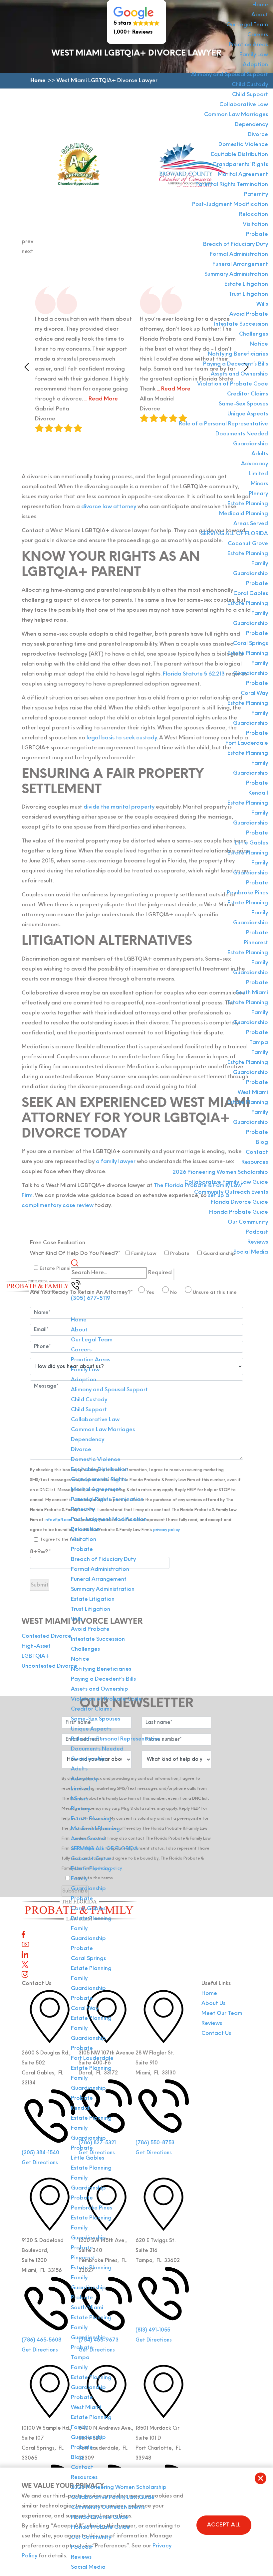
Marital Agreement (243, 175)
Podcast (257, 1232)
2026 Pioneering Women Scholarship (220, 1172)
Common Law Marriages (236, 115)
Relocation (254, 215)
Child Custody (250, 85)
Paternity (256, 195)
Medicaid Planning (244, 514)
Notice (259, 344)
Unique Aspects (248, 414)
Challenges (254, 334)
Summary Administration (236, 274)
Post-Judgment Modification (230, 205)
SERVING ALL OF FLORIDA (234, 534)
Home (260, 5)
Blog (262, 1142)
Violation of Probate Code (233, 384)
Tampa (259, 1043)
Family (260, 564)
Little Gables (251, 843)
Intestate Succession (241, 324)
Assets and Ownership (239, 374)
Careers (258, 35)
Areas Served (251, 524)
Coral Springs (251, 644)
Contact (257, 1152)
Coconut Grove (248, 544)
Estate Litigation (246, 284)
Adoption (255, 65)
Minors (259, 484)
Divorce (258, 135)
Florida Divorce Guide (239, 1202)
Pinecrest (256, 943)
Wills (262, 304)
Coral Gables (251, 594)
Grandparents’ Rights (240, 165)
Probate (257, 234)
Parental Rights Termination (232, 185)
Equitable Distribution (240, 155)
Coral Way (254, 693)
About (260, 15)
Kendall (258, 793)
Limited (258, 474)
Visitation (255, 225)
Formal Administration (239, 254)
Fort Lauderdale (247, 743)
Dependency (251, 125)
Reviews (258, 1242)
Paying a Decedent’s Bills (236, 364)
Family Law (254, 55)
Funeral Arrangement (240, 264)
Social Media (251, 1252)
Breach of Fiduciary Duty (236, 244)
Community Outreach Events (231, 1192)
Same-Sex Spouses (243, 404)
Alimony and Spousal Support (230, 75)
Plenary (258, 494)
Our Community (248, 1222)
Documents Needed (242, 434)
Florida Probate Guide (239, 1212)
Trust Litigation (248, 294)
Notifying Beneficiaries (238, 354)
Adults (260, 454)
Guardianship (251, 444)
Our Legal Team (247, 25)
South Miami (252, 993)
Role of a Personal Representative (223, 424)
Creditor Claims (248, 394)
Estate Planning (248, 504)
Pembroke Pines (247, 893)
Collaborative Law (244, 105)
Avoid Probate (249, 314)
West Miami (253, 1093)
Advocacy (255, 464)
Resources (255, 1162)
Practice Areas (248, 45)
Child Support (250, 95)
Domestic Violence (243, 145)
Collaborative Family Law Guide (226, 1182)
